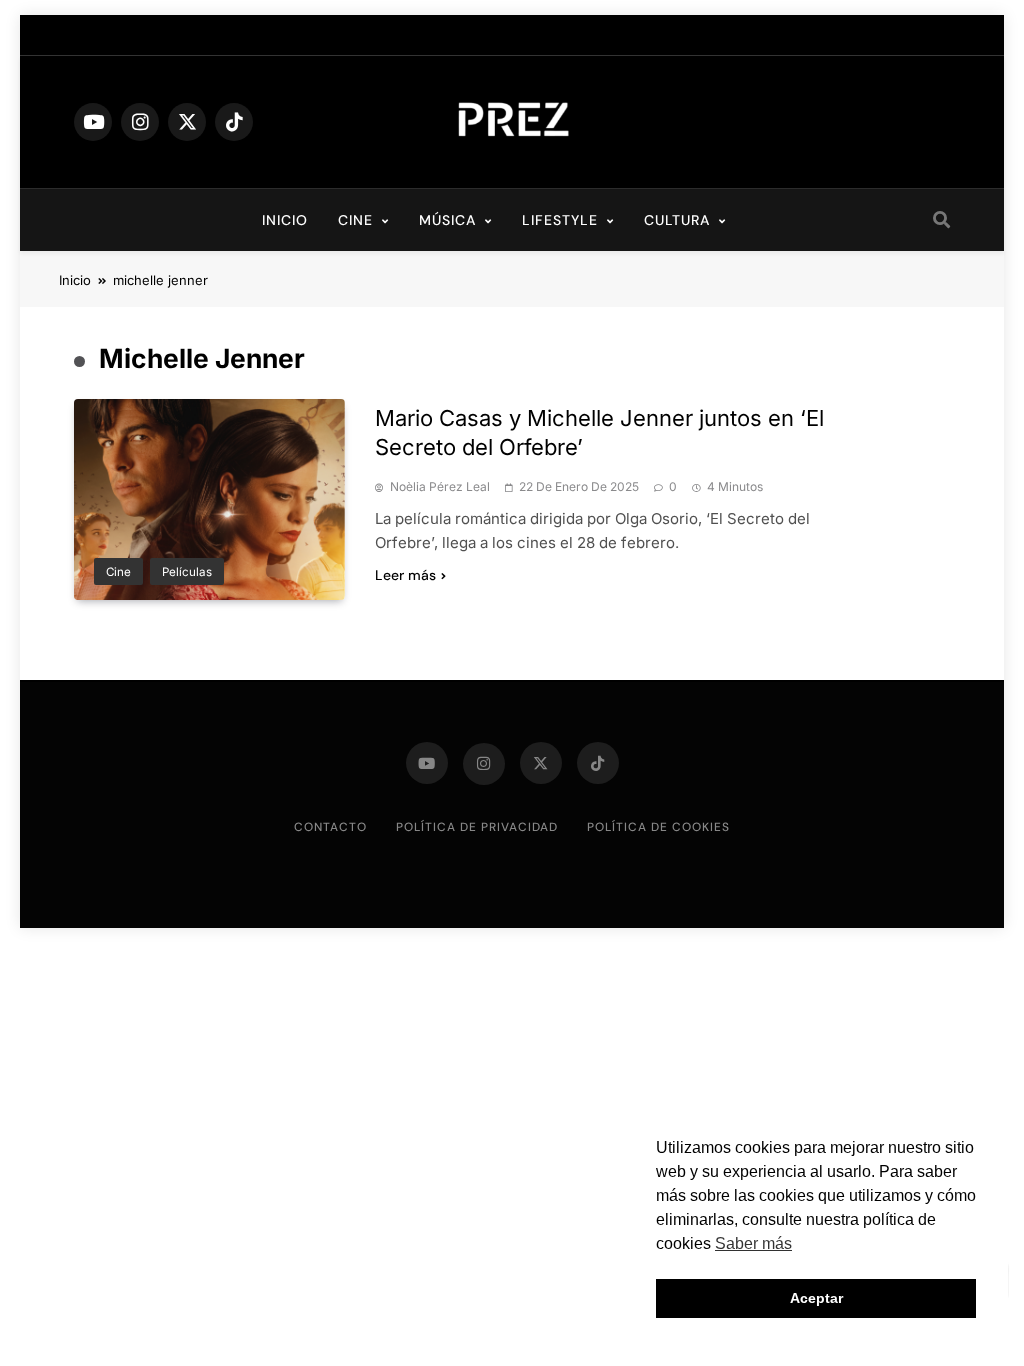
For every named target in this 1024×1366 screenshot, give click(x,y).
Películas (187, 572)
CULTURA (677, 220)
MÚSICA (447, 220)
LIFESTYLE (560, 220)
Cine (118, 572)
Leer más (405, 575)
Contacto (330, 827)
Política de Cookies (658, 827)
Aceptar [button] (816, 1298)
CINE (355, 220)
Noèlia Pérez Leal (440, 487)
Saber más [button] (753, 1243)
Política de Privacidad (477, 827)
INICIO (285, 220)
